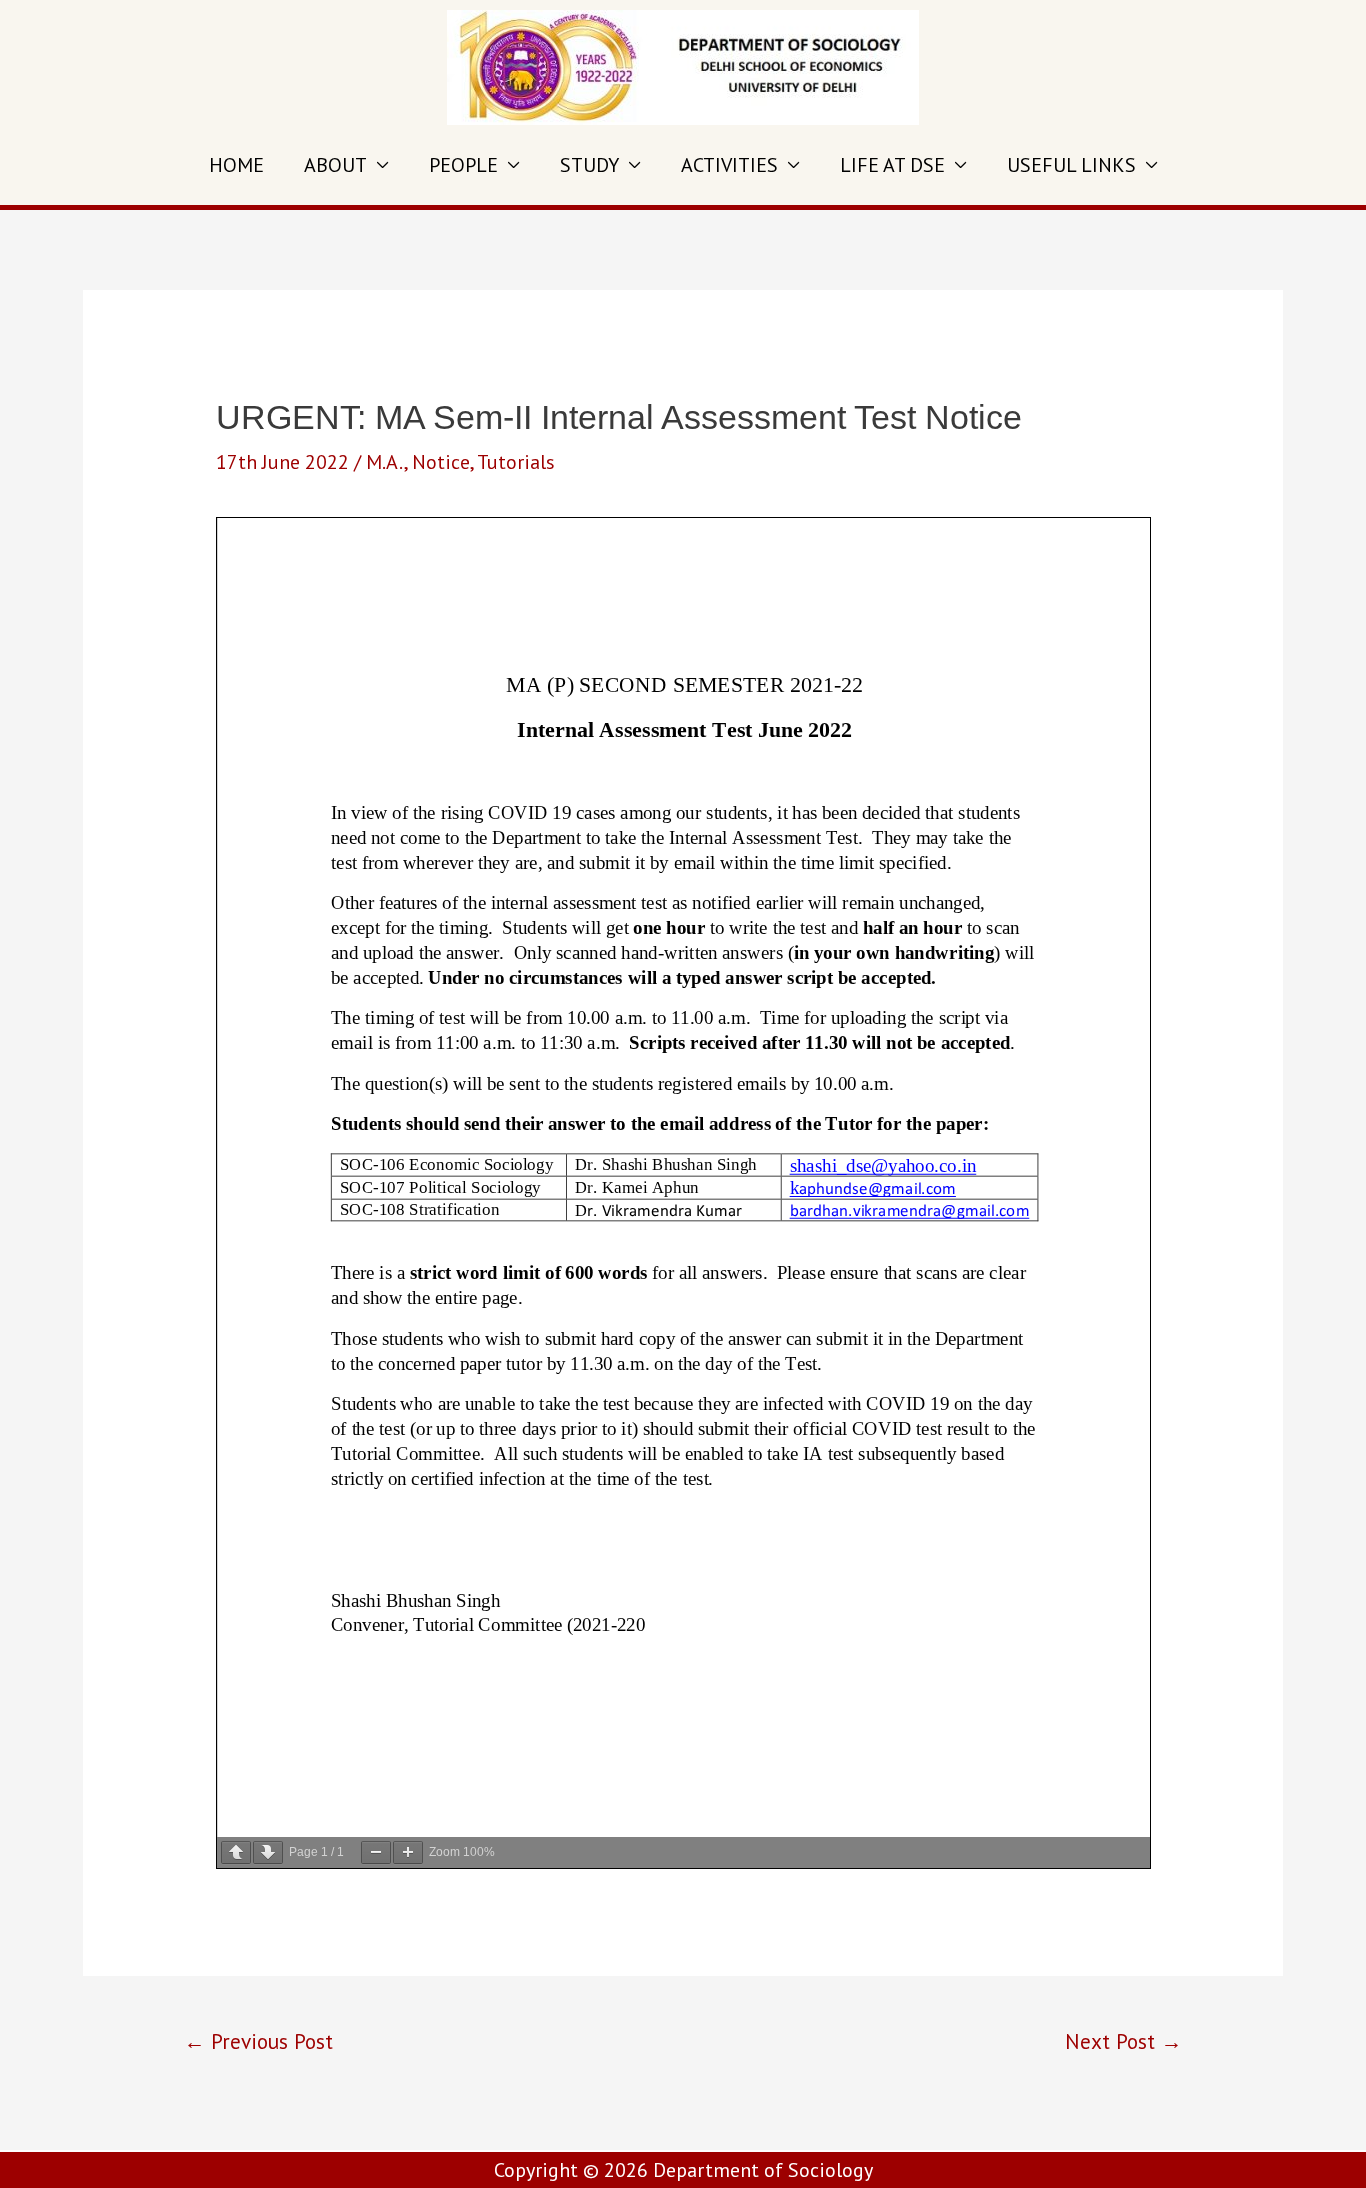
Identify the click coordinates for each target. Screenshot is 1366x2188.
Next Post (1123, 2041)
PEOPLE (463, 165)
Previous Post (258, 2041)
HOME (236, 165)
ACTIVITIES (729, 165)
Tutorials (516, 462)
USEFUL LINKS (1071, 165)
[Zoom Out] (376, 1852)
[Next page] (268, 1852)
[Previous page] (236, 1852)
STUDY (589, 165)
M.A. (385, 462)
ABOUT (335, 165)
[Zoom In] (408, 1852)
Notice (441, 462)
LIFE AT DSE (892, 165)
